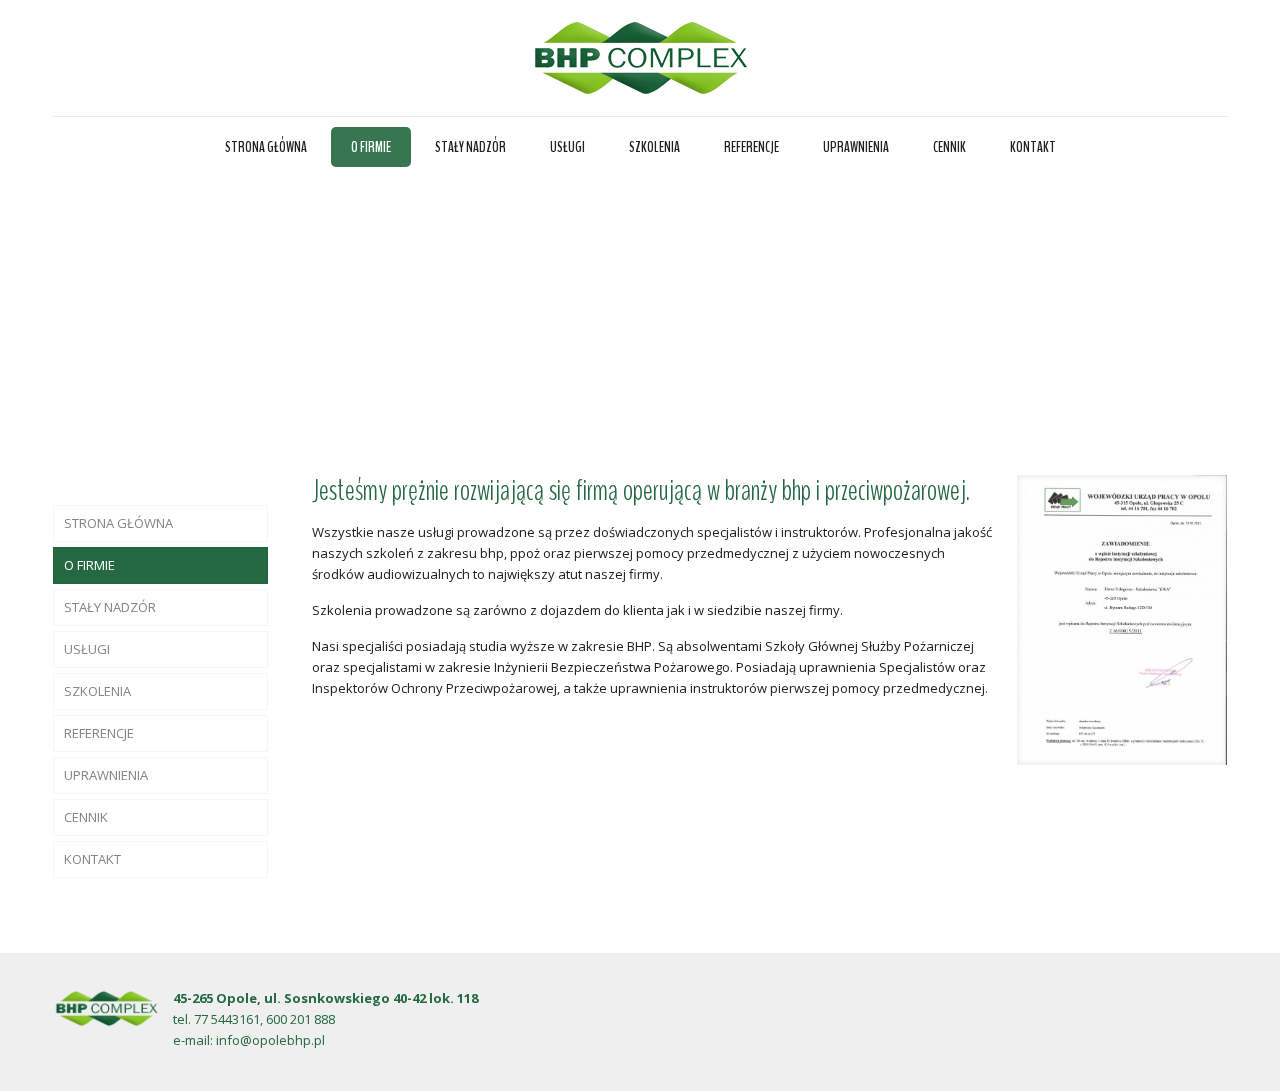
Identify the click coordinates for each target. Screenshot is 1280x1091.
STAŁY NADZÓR (110, 607)
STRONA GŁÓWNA (118, 523)
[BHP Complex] (640, 58)
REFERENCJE (99, 733)
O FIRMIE (89, 565)
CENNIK (86, 817)
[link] (1122, 620)
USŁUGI (87, 649)
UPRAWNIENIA (106, 775)
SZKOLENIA (97, 691)
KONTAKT (92, 859)
